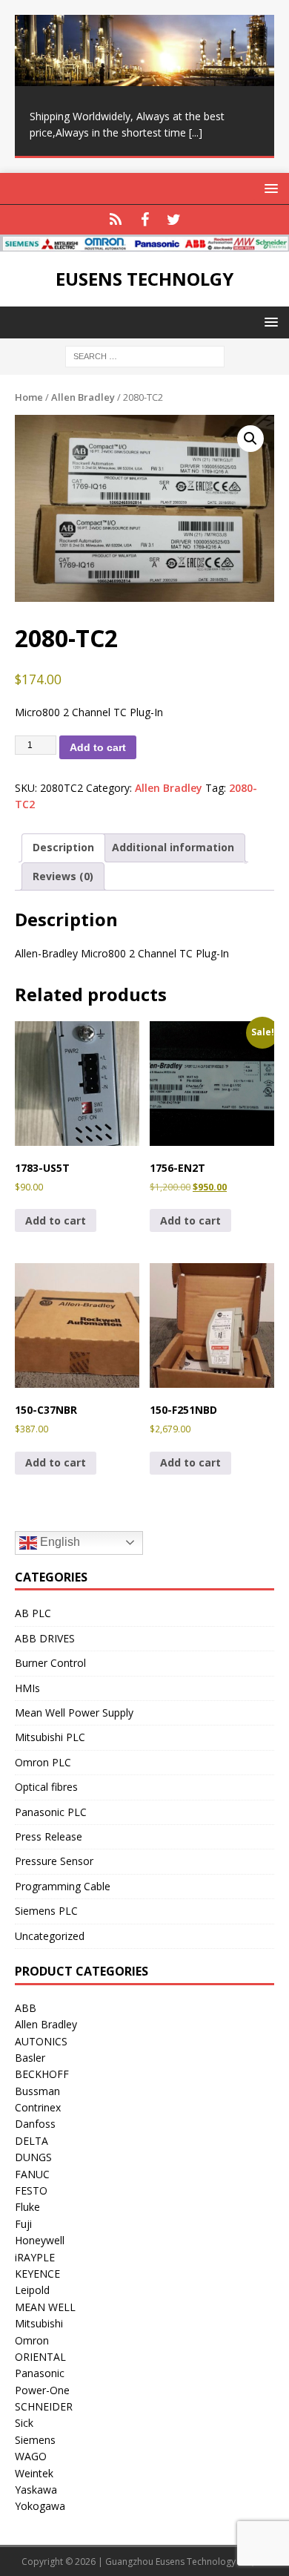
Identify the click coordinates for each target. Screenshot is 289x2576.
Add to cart (98, 747)
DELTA (31, 2141)
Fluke (27, 2207)
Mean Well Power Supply (74, 1713)
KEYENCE (37, 2274)
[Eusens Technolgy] (144, 243)
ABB (26, 2008)
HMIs (27, 1688)
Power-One (42, 2390)
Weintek (34, 2473)
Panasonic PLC (51, 1812)
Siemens (35, 2440)
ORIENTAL (40, 2357)
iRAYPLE (35, 2257)
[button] (250, 439)
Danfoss (35, 2124)
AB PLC (33, 1613)
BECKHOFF (42, 2074)
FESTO (31, 2190)
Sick (24, 2423)
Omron (32, 2340)
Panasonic (40, 2373)
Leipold (32, 2290)
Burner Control (50, 1663)
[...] (196, 132)
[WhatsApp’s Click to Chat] (116, 220)
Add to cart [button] (56, 1220)
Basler (30, 2058)
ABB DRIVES (45, 1638)
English (59, 1542)
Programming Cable (63, 1886)
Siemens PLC (46, 1911)
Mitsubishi (39, 2323)
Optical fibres (46, 1787)
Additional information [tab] (173, 847)
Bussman (37, 2091)
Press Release (49, 1836)
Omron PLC (43, 1762)
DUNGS (33, 2157)
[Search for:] (145, 355)
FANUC (32, 2174)
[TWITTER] (174, 220)
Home (29, 397)
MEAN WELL (45, 2307)
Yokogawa (40, 2506)
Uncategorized (50, 1936)
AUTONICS (41, 2041)
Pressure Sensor (54, 1861)
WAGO (31, 2456)
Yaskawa (36, 2490)
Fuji (23, 2224)
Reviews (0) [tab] (63, 876)
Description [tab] (63, 847)
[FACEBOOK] (145, 220)
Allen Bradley (83, 397)
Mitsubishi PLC (50, 1737)
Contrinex (38, 2107)
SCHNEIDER (44, 2406)
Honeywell (40, 2240)
